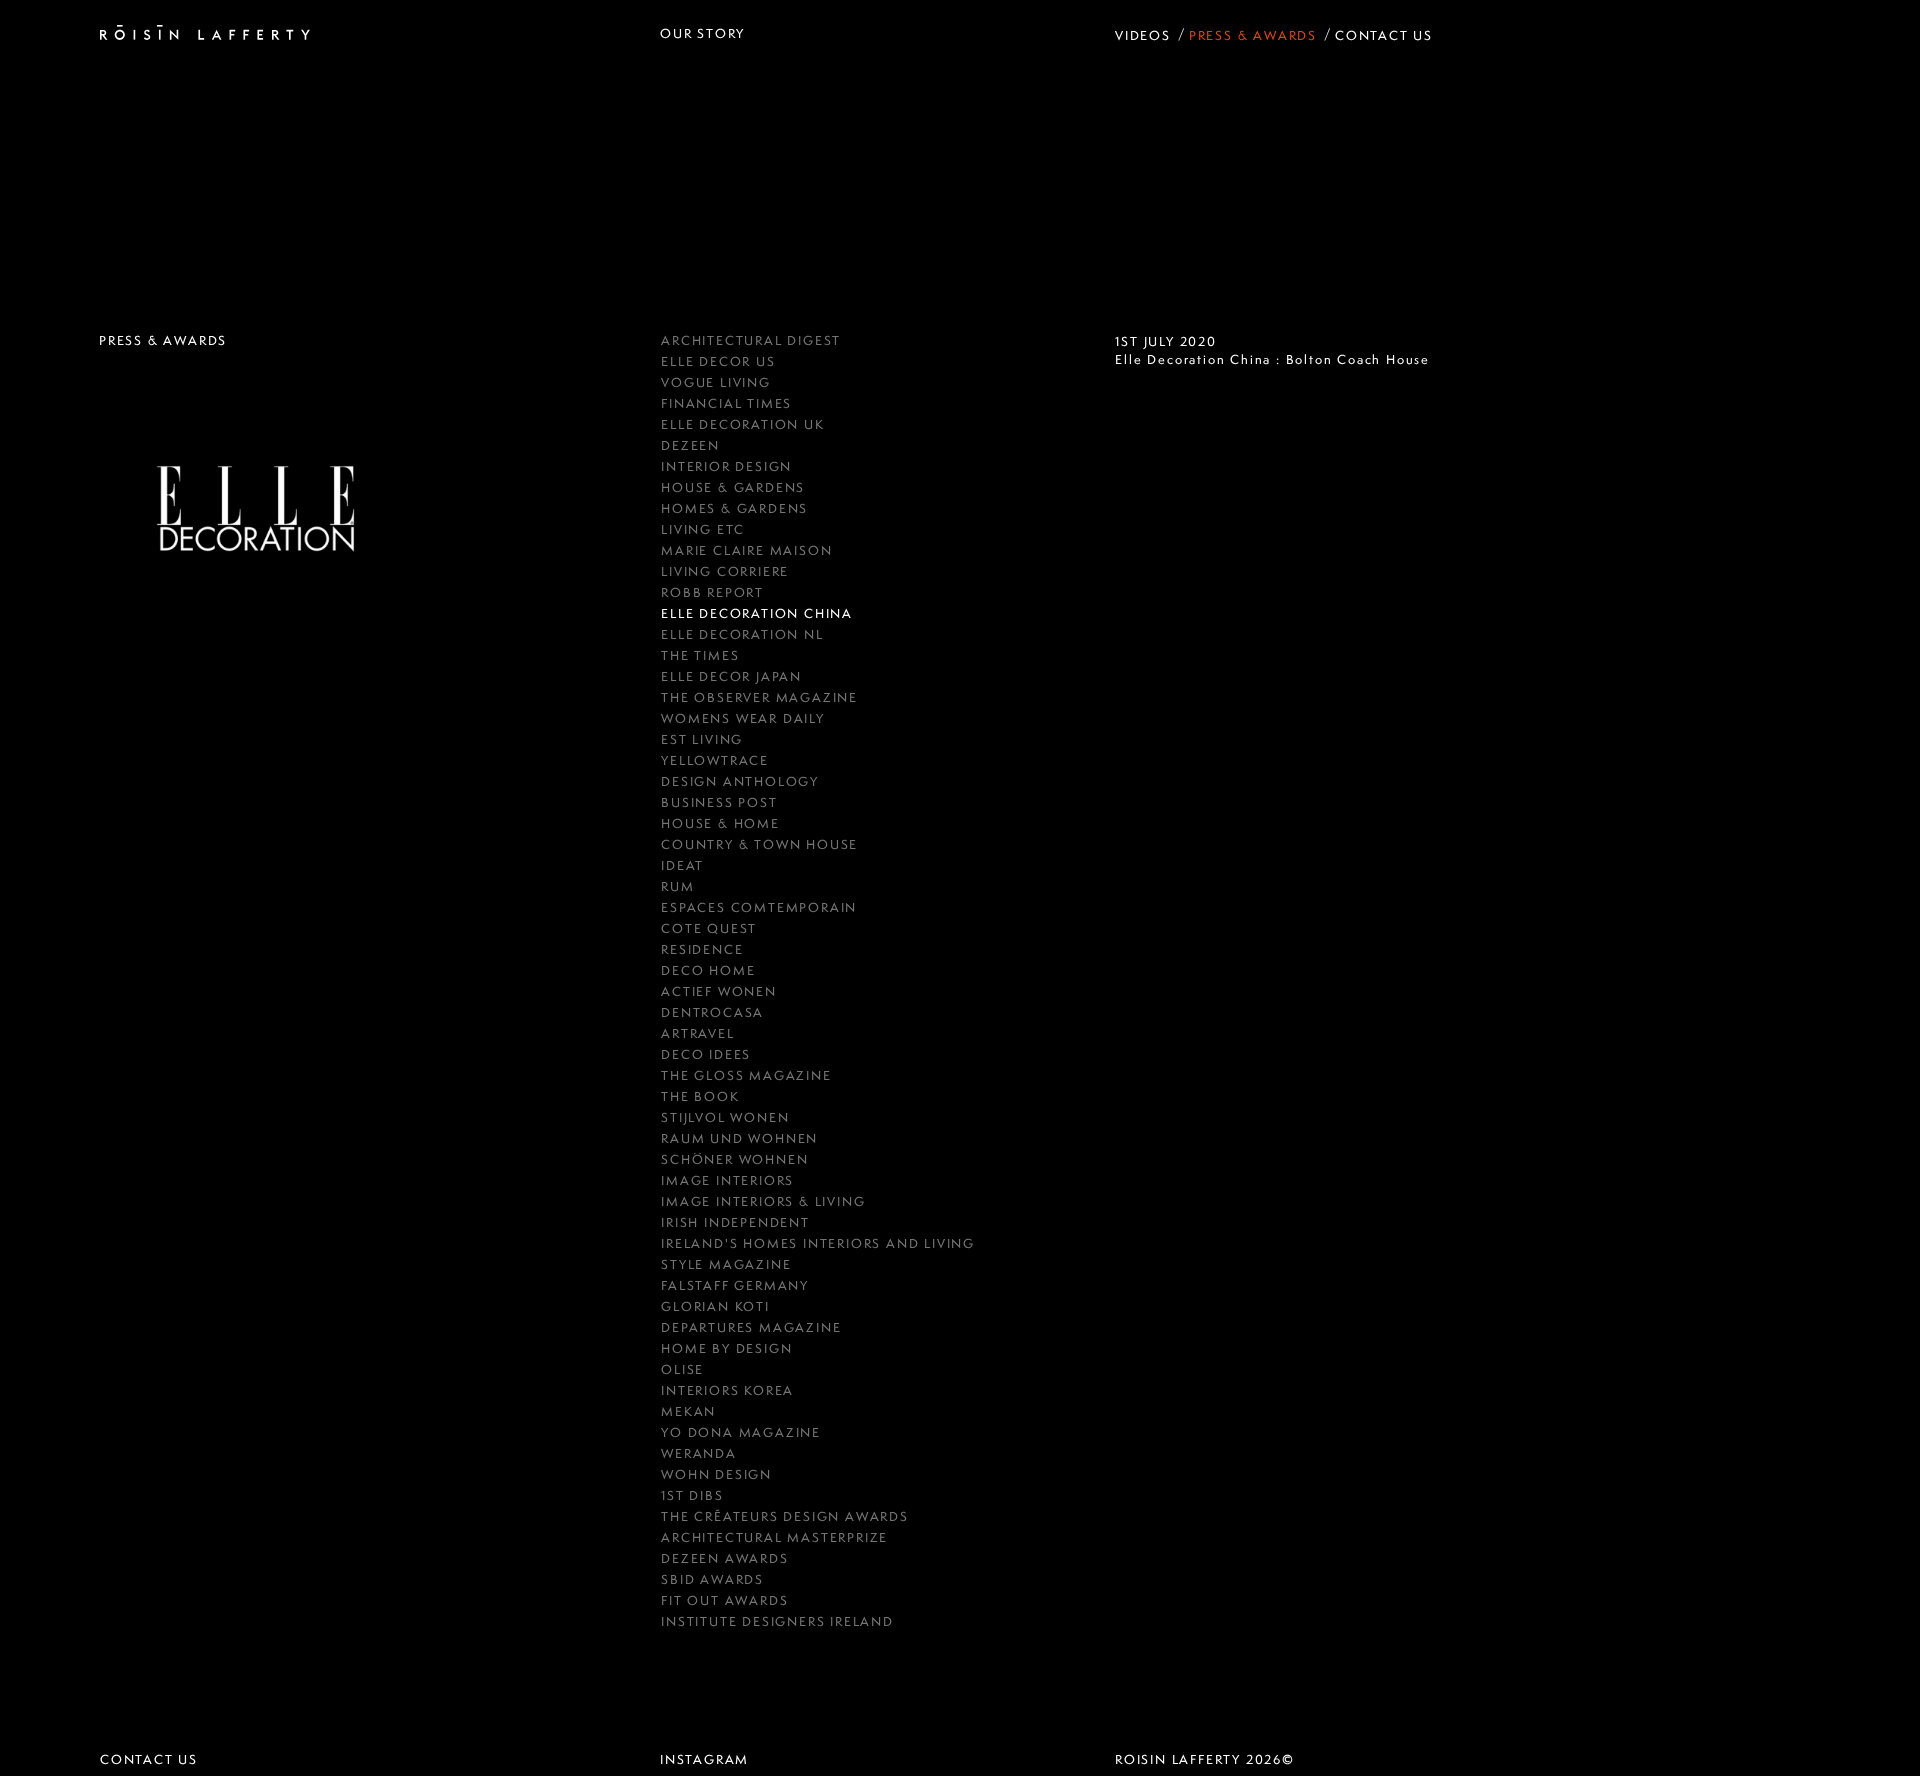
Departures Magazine (751, 1327)
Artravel (697, 1033)
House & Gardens (733, 487)
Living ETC (703, 529)
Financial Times (726, 403)
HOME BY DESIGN (726, 1348)
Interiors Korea (727, 1390)
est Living (702, 739)
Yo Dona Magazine (741, 1432)
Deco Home (708, 970)
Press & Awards (1253, 35)
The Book (700, 1096)
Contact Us (1384, 35)
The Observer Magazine (759, 697)
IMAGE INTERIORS (727, 1180)
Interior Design (726, 466)
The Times (700, 655)
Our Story (702, 33)
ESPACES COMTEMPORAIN (759, 907)
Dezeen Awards (724, 1558)
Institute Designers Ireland (777, 1621)
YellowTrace (715, 760)
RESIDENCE (702, 949)
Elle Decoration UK (742, 424)
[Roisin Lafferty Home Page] (205, 34)
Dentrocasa (712, 1012)
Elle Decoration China (757, 613)
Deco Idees (706, 1054)
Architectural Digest (751, 340)
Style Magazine (726, 1264)
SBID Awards (712, 1579)
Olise (682, 1369)
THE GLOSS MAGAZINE (746, 1075)
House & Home (720, 823)
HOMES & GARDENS (734, 508)
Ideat (682, 865)
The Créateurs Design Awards (785, 1516)
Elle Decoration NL (742, 634)
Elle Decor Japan (731, 676)
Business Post (719, 802)
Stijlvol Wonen (725, 1117)
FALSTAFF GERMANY (735, 1285)
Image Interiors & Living (763, 1201)
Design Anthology (740, 781)
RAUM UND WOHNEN (739, 1138)
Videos (1143, 35)
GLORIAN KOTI (715, 1306)
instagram (704, 1759)
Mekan (688, 1411)
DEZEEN (690, 445)
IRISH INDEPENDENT (735, 1222)
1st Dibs (692, 1495)
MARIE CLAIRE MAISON (746, 550)
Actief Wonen (719, 991)
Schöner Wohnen (734, 1159)
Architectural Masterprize (774, 1537)
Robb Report (712, 592)
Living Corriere (725, 571)
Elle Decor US (718, 361)
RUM (677, 886)
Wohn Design (716, 1474)
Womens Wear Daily (743, 718)
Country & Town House (759, 844)
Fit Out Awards (724, 1600)
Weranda (699, 1453)
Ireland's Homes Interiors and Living (818, 1243)
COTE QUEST (709, 928)
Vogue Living (716, 382)
